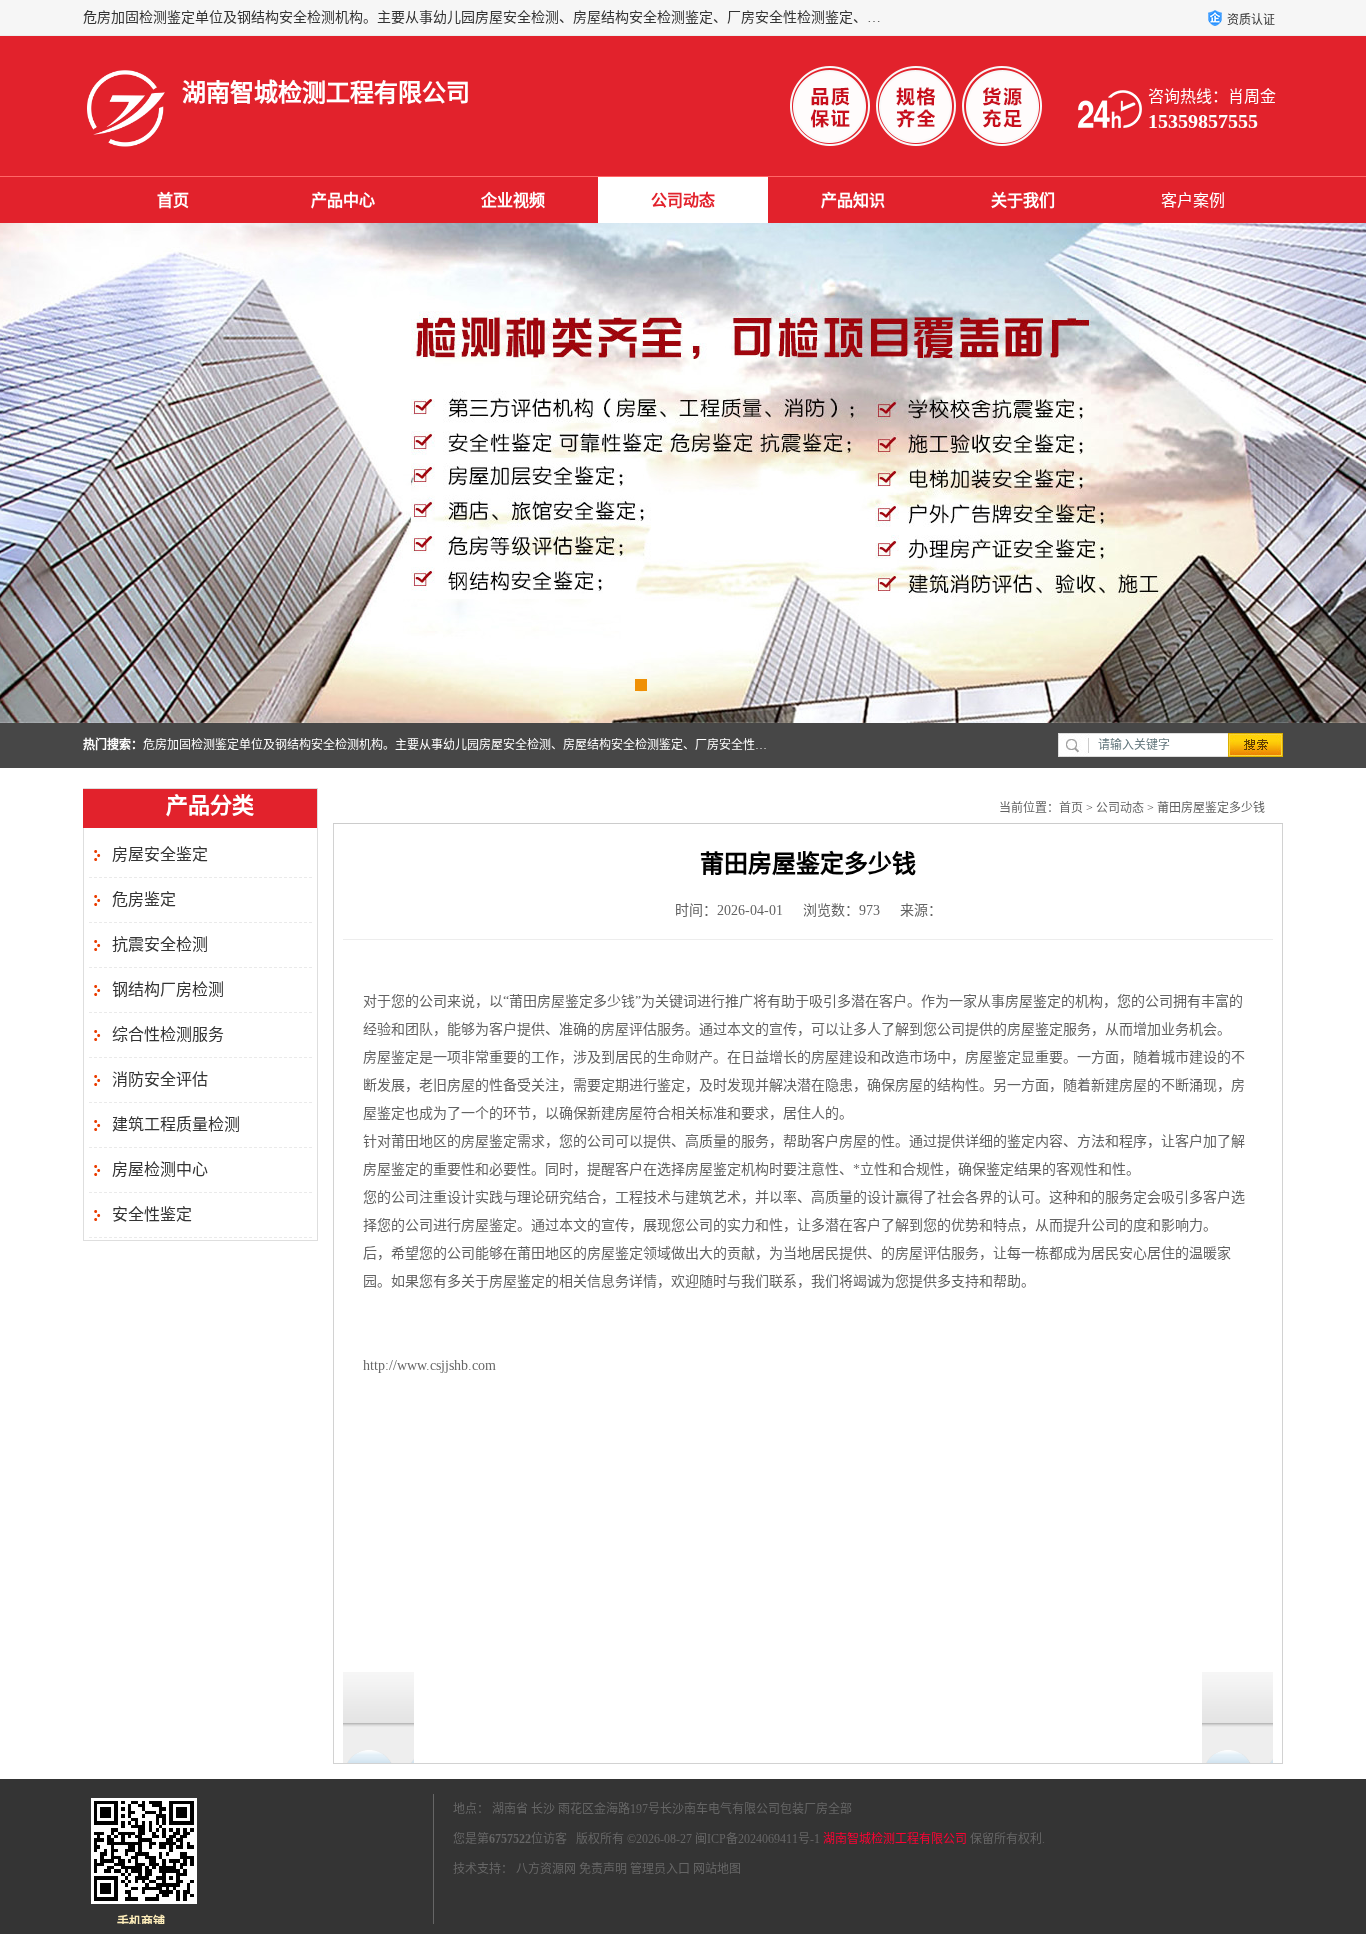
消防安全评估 (160, 1079)
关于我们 (1023, 200)
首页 (173, 200)
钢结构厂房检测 (168, 989)
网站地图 (717, 1869)
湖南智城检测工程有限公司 (895, 1839)
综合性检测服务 (168, 1034)
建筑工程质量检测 (176, 1124)
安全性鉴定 (152, 1214)
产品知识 (853, 200)
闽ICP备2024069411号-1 (757, 1839)
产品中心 (343, 200)
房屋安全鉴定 (160, 854)
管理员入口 (660, 1869)
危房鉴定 (144, 899)
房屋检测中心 (160, 1169)
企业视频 (513, 200)
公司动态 (683, 200)
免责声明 (603, 1869)
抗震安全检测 (160, 944)
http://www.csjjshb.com (429, 1365)
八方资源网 (546, 1869)
